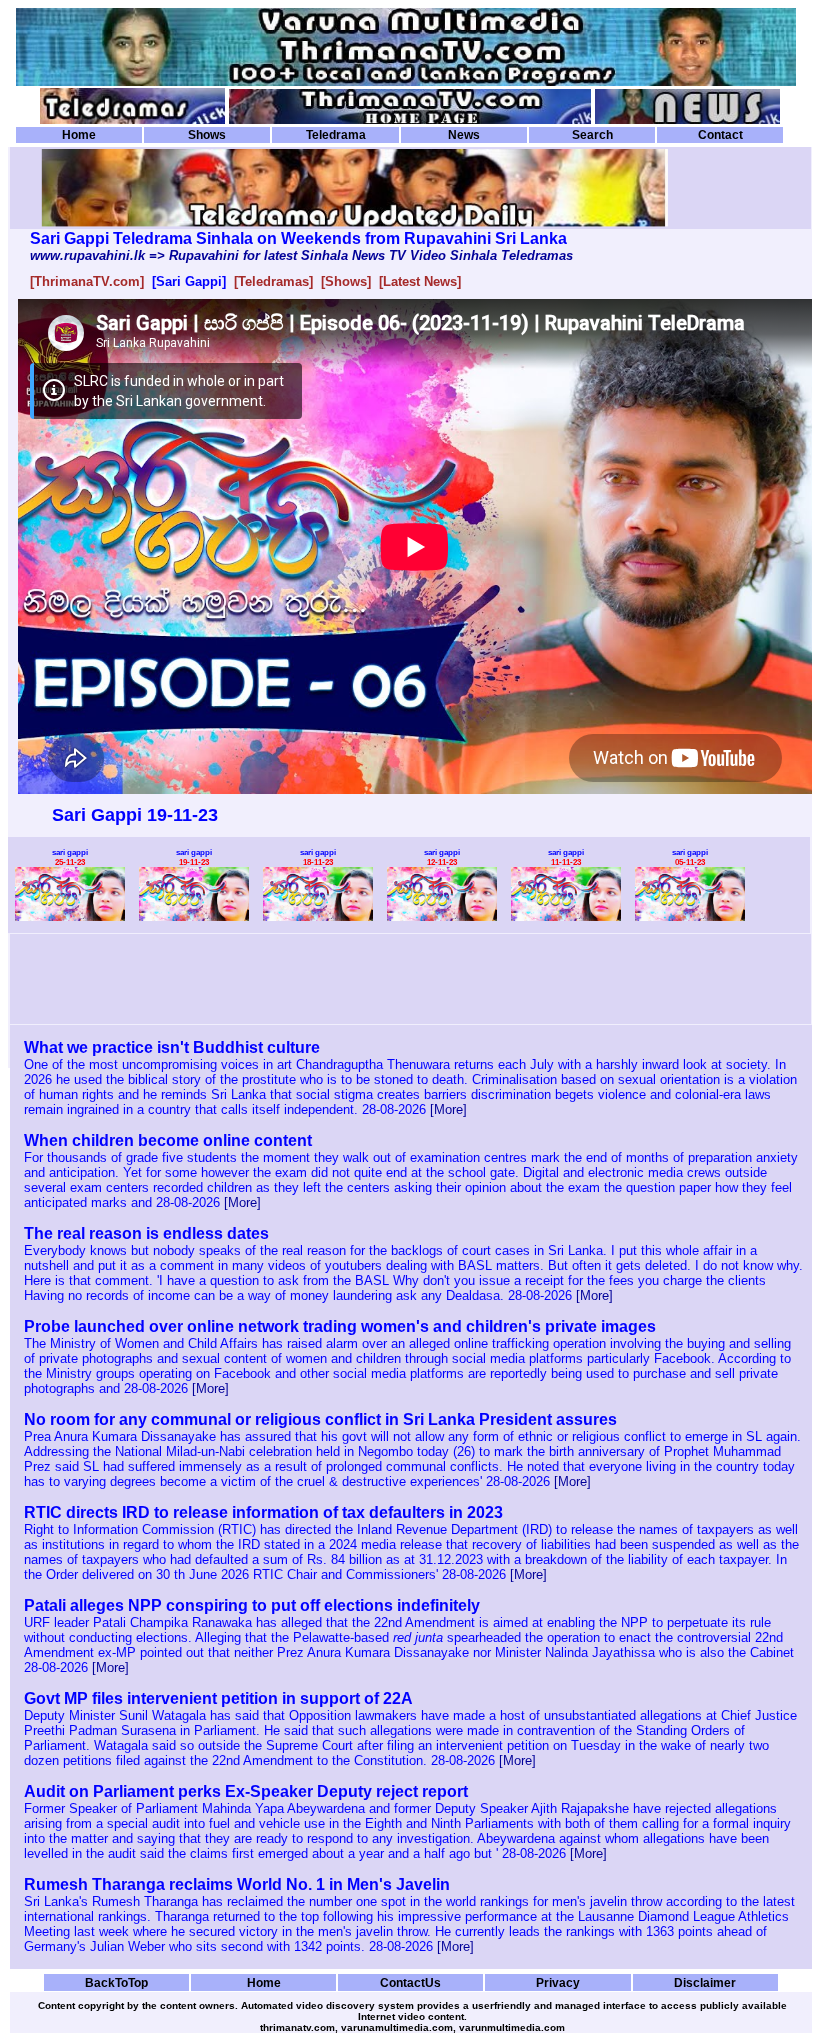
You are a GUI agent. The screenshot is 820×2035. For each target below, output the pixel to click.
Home (79, 135)
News (464, 135)
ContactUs (410, 1982)
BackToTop (116, 1982)
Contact (720, 135)
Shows (207, 135)
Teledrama (336, 135)
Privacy (558, 1982)
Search (592, 135)
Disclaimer (705, 1982)
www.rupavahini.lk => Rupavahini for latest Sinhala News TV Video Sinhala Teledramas (301, 255)
